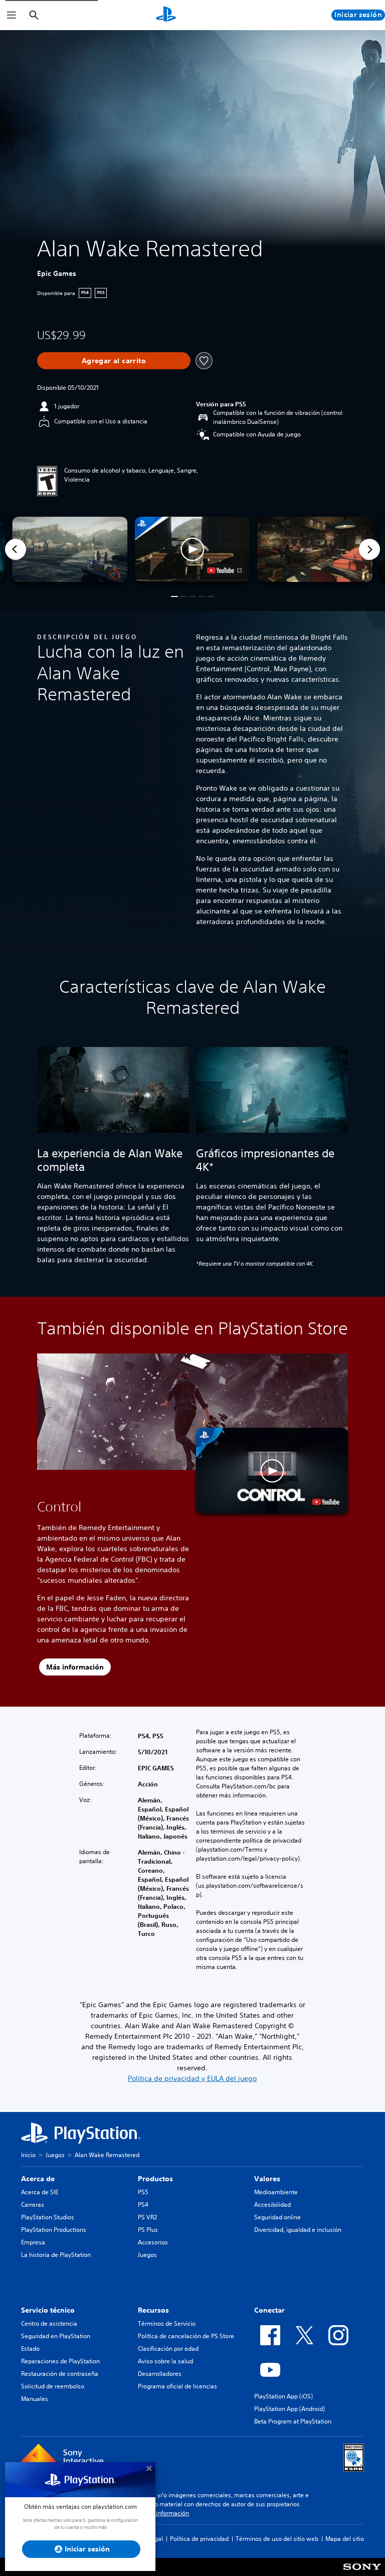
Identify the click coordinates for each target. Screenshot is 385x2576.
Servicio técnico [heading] (48, 2310)
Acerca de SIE (40, 2192)
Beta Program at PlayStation (293, 2421)
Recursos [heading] (153, 2310)
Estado (30, 2348)
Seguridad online (277, 2217)
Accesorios (153, 2242)
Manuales (35, 2399)
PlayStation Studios (48, 2217)
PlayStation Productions (54, 2230)
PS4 (143, 2205)
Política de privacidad (199, 2539)
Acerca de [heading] (38, 2179)
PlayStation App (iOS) (283, 2396)
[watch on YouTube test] (224, 570)
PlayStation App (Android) (290, 2409)
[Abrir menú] (12, 15)
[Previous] (16, 549)
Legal (155, 2539)
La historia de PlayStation (56, 2255)
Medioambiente (276, 2192)
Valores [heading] (267, 2179)
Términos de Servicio (167, 2323)
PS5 (143, 2192)
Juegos (55, 2155)
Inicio (28, 2155)
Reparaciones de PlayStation (60, 2361)
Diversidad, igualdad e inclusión (298, 2230)
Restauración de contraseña (60, 2374)
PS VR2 (147, 2217)
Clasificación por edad (168, 2348)
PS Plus (148, 2230)
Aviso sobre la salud (165, 2361)
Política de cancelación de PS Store (186, 2336)
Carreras (33, 2205)
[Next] (369, 549)
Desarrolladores (160, 2374)
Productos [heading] (155, 2179)
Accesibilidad (272, 2205)
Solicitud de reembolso (53, 2386)
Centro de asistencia (49, 2323)
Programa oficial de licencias (177, 2386)
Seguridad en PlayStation (56, 2336)
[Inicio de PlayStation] (166, 15)
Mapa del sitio (345, 2539)
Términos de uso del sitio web (277, 2539)
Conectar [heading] (269, 2310)
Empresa (33, 2242)
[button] (192, 549)
